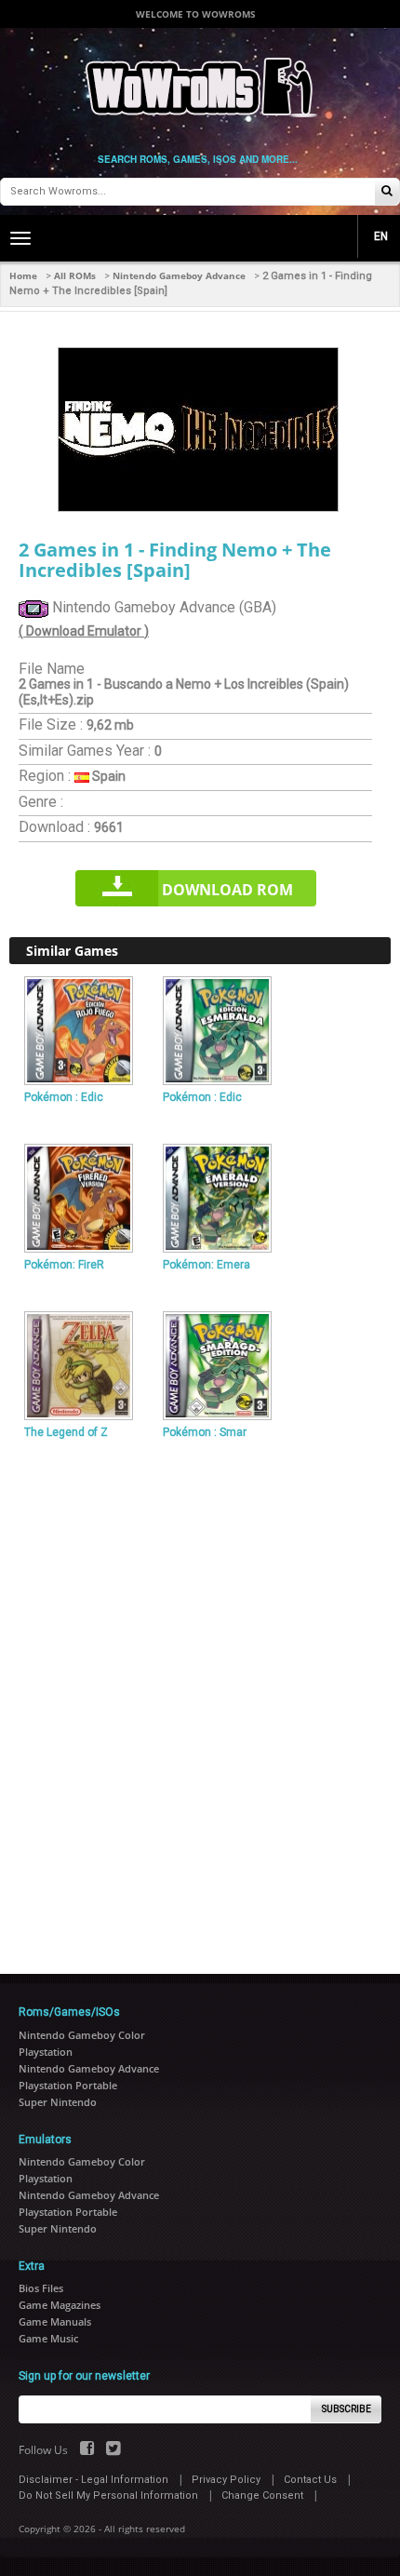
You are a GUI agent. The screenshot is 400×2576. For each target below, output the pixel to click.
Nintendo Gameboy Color (82, 2035)
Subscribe (347, 2409)
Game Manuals (55, 2321)
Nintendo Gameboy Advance (179, 275)
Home (23, 275)
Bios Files (41, 2288)
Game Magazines (60, 2305)
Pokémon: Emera (207, 1265)
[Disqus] (200, 1699)
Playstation (46, 2052)
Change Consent (262, 2495)
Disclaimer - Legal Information (93, 2480)
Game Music (48, 2338)
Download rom (227, 890)
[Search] (387, 192)
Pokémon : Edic (64, 1097)
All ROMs (75, 275)
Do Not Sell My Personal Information (108, 2495)
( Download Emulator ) (84, 631)
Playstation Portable (68, 2085)
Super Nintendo (58, 2102)
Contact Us (310, 2480)
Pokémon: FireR (64, 1265)
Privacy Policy (226, 2480)
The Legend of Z (66, 1432)
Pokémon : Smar (205, 1432)
